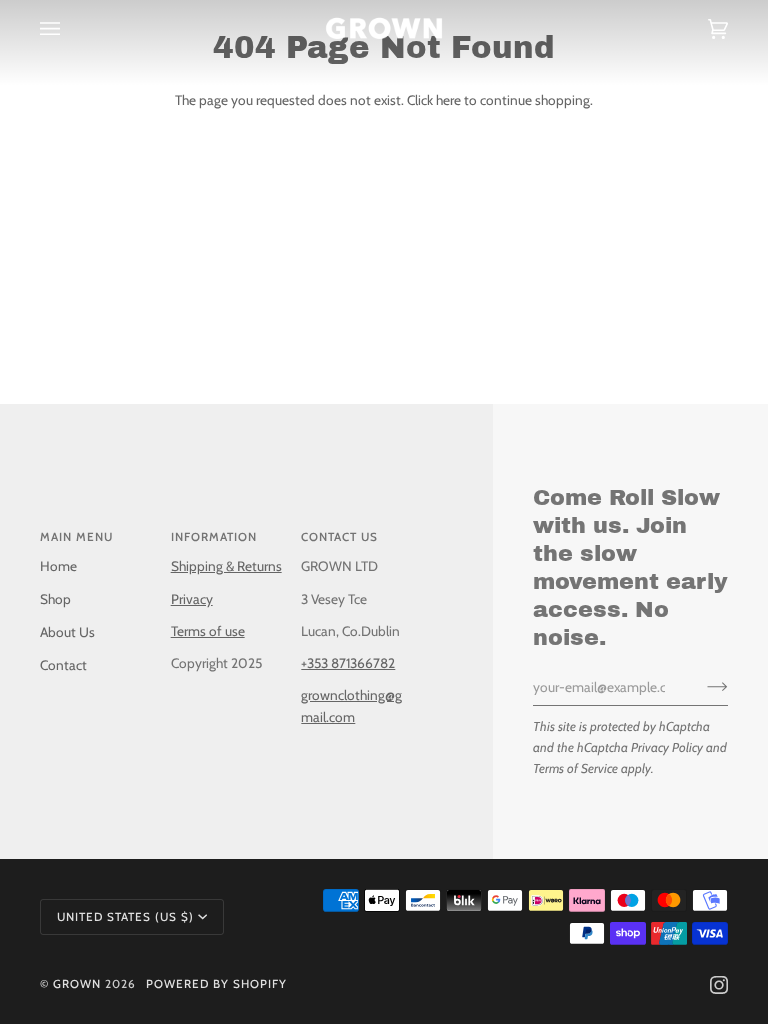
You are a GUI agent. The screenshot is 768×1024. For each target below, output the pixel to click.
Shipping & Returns (226, 566)
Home (58, 566)
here (448, 100)
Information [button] (214, 537)
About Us (67, 632)
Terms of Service (575, 768)
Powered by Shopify (216, 984)
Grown (77, 984)
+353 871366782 (348, 663)
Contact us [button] (339, 537)
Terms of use (208, 631)
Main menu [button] (76, 537)
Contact (63, 665)
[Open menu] (70, 28)
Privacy (192, 599)
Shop (55, 599)
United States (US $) (125, 917)
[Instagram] (719, 985)
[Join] (701, 687)
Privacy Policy (667, 747)
